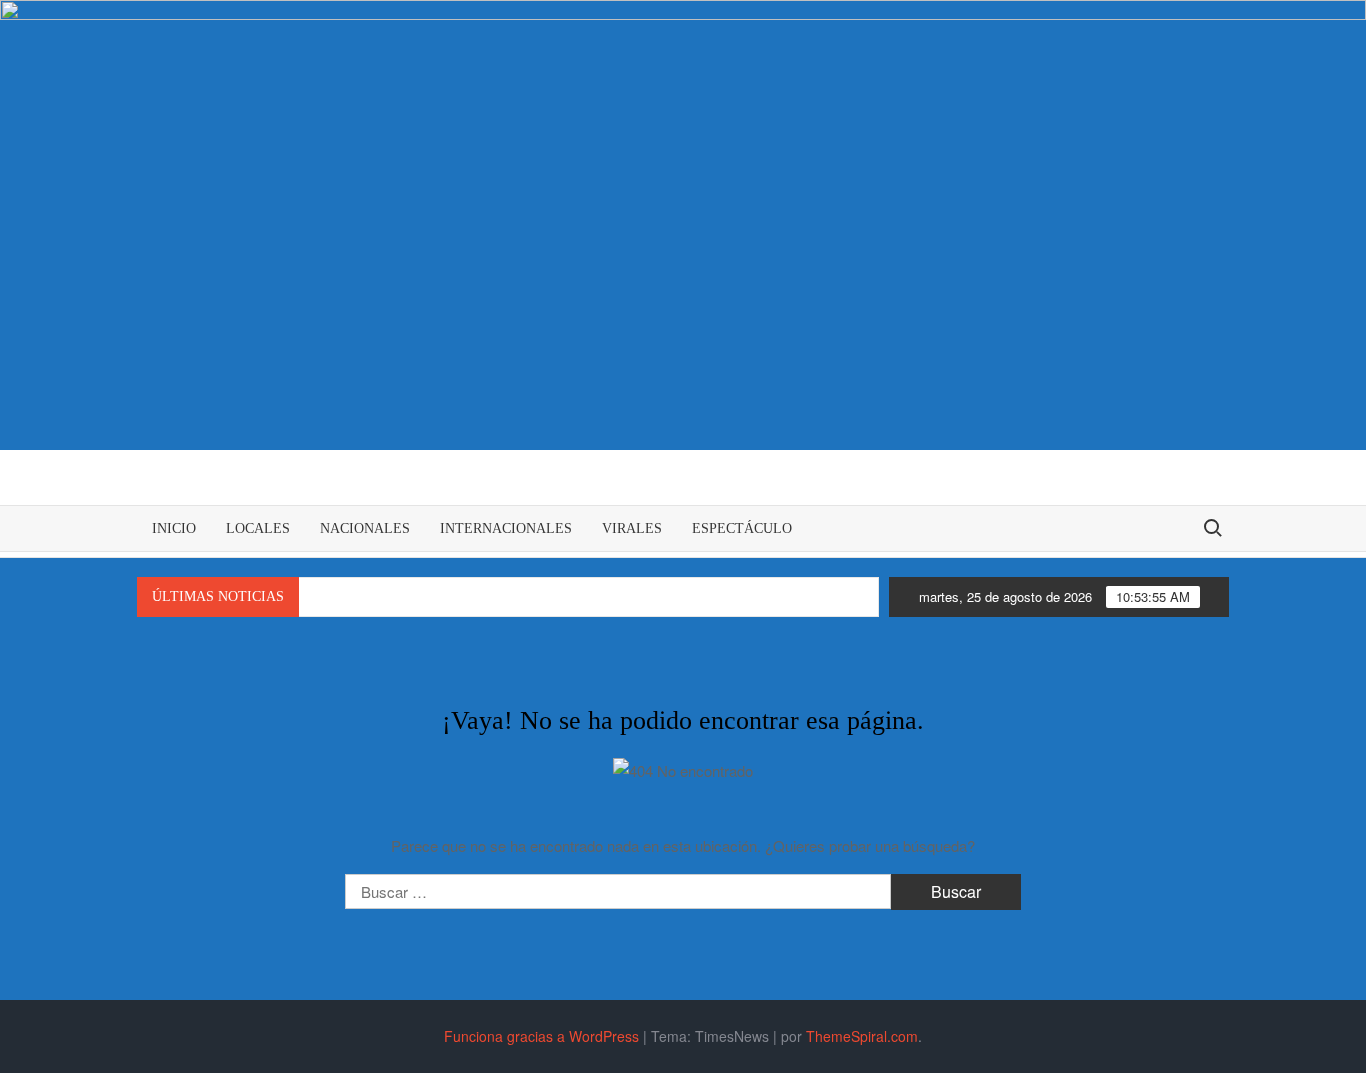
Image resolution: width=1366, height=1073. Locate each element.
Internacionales (506, 528)
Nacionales (365, 528)
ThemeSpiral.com (862, 1036)
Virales (632, 528)
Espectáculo (742, 528)
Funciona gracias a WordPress (541, 1036)
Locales (258, 528)
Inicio (174, 528)
